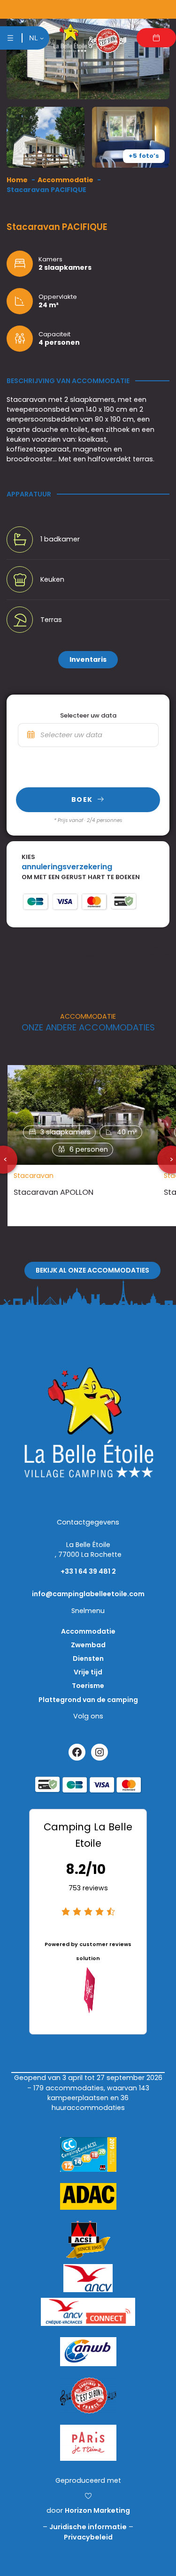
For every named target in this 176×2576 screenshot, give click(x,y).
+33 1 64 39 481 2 (88, 1571)
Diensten (88, 1658)
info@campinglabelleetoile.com (88, 1594)
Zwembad (88, 1645)
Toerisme (88, 1686)
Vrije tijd (88, 1672)
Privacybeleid (88, 2537)
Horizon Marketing (97, 2510)
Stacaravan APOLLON (54, 1192)
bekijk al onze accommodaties (92, 1270)
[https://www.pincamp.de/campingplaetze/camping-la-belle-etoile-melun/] (88, 2194)
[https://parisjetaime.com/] (88, 2440)
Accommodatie (88, 1631)
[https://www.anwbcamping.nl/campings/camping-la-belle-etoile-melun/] (88, 2349)
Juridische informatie (88, 2527)
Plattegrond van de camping (88, 1700)
